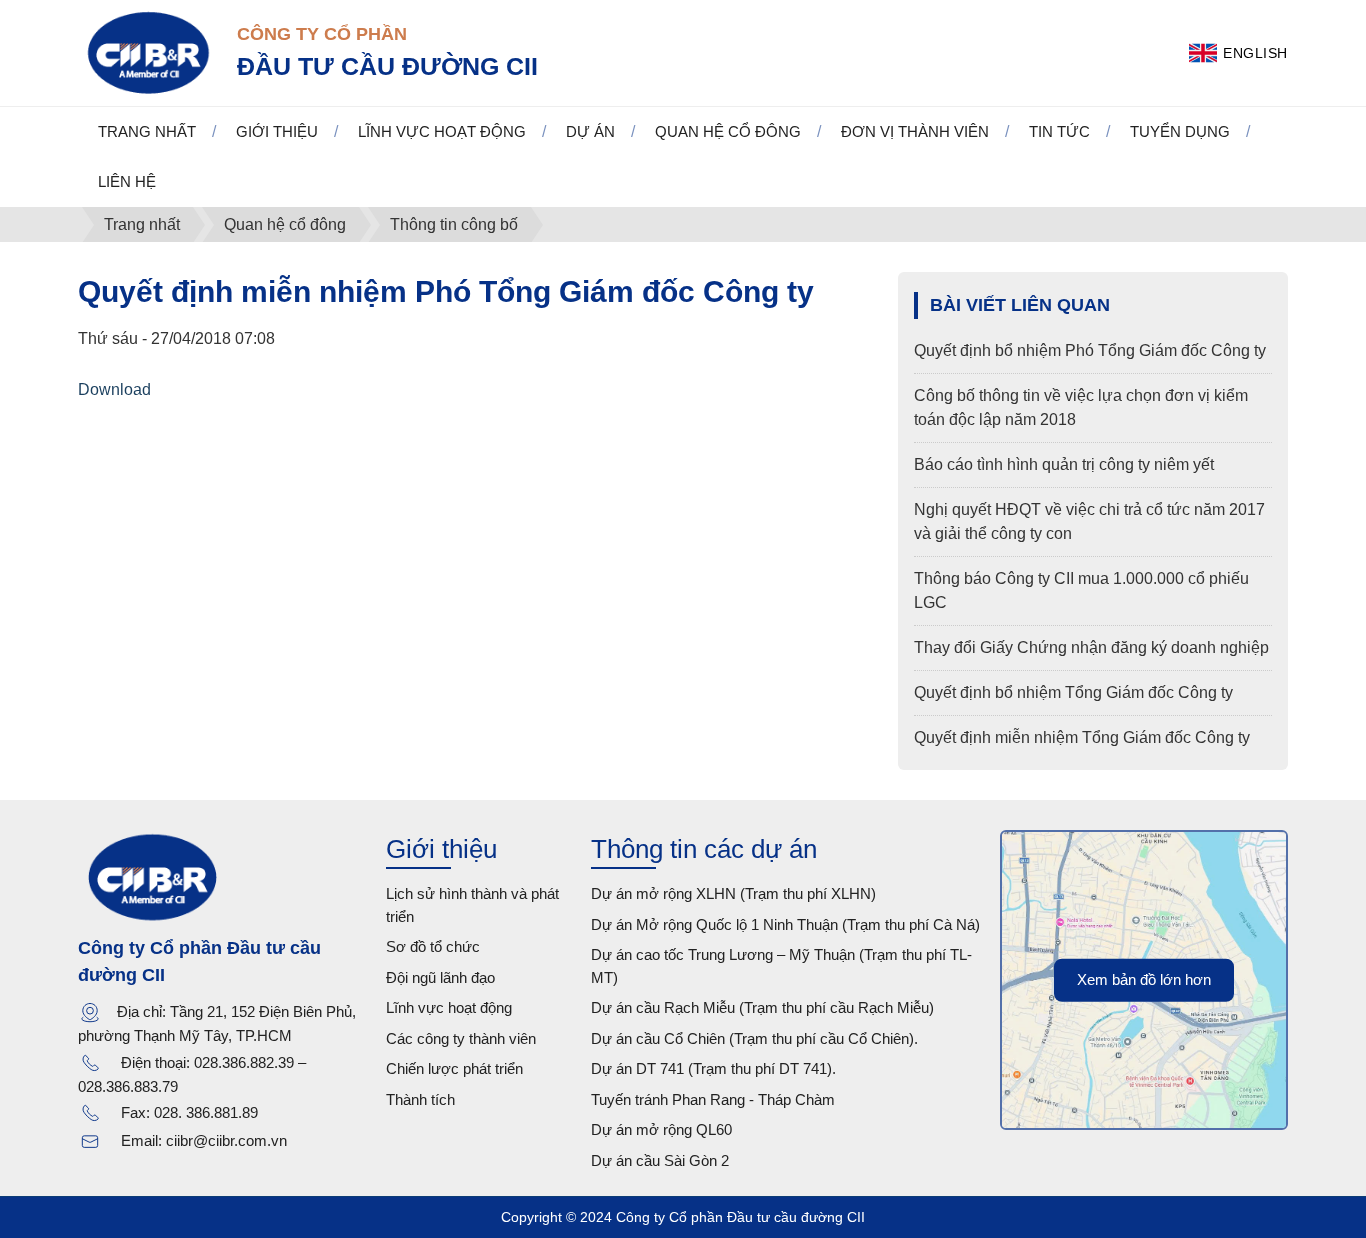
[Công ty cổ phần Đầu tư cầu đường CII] (147, 51)
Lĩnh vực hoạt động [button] (442, 131)
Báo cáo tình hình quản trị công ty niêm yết (1064, 464)
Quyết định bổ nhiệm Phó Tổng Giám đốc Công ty (1090, 350)
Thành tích (420, 1099)
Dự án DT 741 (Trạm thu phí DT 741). (713, 1068)
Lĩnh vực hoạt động (449, 1007)
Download (114, 389)
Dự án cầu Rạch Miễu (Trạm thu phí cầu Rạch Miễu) (762, 1007)
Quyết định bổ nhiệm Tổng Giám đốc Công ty (1073, 692)
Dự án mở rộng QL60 (661, 1129)
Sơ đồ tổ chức (433, 946)
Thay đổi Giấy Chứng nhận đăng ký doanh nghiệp (1091, 647)
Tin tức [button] (1059, 131)
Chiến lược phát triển (454, 1068)
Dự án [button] (590, 131)
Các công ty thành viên (461, 1038)
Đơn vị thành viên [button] (915, 131)
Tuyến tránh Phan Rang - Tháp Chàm (713, 1099)
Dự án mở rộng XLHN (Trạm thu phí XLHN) (733, 893)
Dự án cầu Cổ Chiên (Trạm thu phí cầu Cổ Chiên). (754, 1038)
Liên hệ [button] (127, 181)
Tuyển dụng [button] (1180, 131)
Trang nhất (147, 131)
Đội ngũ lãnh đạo (440, 977)
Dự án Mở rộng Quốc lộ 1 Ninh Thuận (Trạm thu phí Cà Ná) (785, 924)
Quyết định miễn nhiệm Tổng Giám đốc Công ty (1082, 737)
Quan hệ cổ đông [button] (728, 131)
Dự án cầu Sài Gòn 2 (660, 1160)
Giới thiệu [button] (277, 131)
